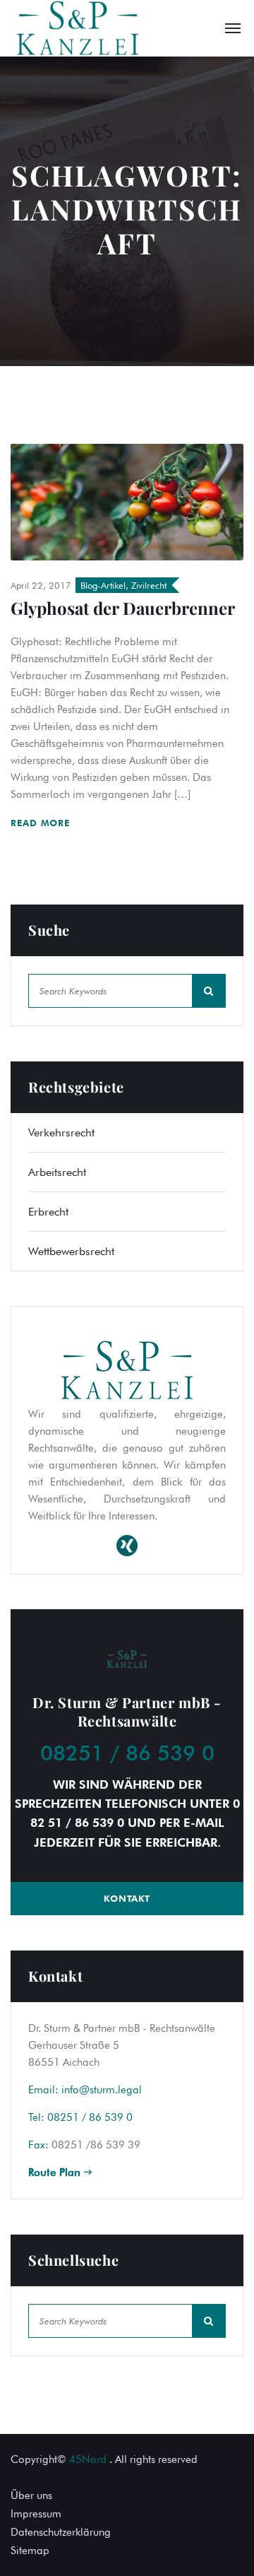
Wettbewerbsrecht (71, 1251)
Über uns (31, 2495)
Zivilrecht (149, 585)
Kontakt (127, 1898)
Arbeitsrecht (57, 1172)
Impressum (36, 2514)
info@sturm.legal (102, 2090)
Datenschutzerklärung (61, 2532)
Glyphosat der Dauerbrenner (123, 608)
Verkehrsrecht (61, 1133)
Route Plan (56, 2172)
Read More (42, 823)
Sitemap (30, 2551)
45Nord (88, 2459)
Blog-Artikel (103, 585)
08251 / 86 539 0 (127, 1753)
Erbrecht (48, 1212)
